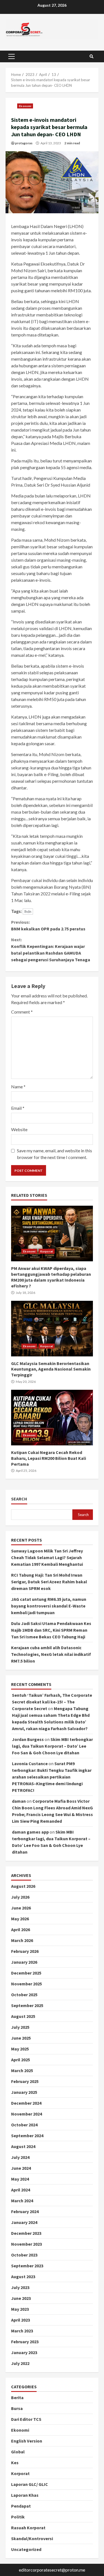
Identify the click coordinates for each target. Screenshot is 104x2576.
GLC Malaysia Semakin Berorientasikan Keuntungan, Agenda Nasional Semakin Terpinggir (52, 1329)
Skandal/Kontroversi (32, 2538)
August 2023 (23, 2277)
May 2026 (20, 1919)
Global (18, 2452)
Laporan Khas (25, 2495)
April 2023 (21, 2320)
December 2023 (26, 2233)
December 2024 (26, 2103)
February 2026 (25, 1951)
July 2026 (20, 1897)
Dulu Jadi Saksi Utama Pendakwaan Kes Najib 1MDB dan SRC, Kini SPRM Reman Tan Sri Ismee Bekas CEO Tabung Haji (51, 1630)
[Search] (92, 56)
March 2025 (22, 2070)
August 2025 (23, 2016)
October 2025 (24, 1995)
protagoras (24, 143)
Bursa (17, 2408)
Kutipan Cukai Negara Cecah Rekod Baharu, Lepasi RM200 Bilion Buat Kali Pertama (52, 1418)
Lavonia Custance (30, 1763)
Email (18, 1108)
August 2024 (23, 2146)
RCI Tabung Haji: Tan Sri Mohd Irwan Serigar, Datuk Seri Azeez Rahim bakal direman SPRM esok (49, 1582)
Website (19, 1129)
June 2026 (21, 1908)
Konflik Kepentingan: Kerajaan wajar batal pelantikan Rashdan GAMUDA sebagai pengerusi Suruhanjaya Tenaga (51, 950)
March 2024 (22, 2201)
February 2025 (25, 2081)
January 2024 (24, 2222)
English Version (27, 2441)
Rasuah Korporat (28, 2528)
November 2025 (26, 1984)
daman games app (30, 1832)
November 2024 (26, 2114)
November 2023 (26, 2244)
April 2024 (21, 2190)
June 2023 (21, 2298)
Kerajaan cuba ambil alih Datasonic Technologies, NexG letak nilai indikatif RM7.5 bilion (51, 1654)
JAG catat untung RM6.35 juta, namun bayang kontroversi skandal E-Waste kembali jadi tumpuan (49, 1606)
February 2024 (25, 2211)
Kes (15, 2463)
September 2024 (27, 2136)
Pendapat (21, 2506)
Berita (17, 2397)
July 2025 (20, 2027)
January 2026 (24, 1962)
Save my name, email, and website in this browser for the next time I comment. (54, 1154)
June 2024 (21, 2168)
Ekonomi (25, 106)
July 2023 (20, 2287)
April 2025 (21, 2060)
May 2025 (20, 2049)
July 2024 (20, 2157)
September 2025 (27, 2005)
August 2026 (23, 1886)
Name (18, 1087)
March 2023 (22, 2331)
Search (19, 1499)
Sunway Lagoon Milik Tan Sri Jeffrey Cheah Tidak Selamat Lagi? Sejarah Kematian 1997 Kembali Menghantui (47, 1557)
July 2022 (20, 2363)
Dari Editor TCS (26, 2419)
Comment (22, 1012)
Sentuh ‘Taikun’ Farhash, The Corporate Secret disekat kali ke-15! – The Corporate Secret (52, 1702)
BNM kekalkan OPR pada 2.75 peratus (48, 925)
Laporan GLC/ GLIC (30, 2484)
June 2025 (21, 2038)
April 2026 (21, 1929)
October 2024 (24, 2125)
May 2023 (20, 2309)
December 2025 (26, 1973)
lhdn (28, 911)
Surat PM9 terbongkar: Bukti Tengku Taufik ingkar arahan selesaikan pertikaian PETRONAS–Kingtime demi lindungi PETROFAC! (52, 1777)
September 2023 (27, 2266)
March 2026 (22, 1940)
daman (19, 1801)
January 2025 (24, 2092)
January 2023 (24, 2352)
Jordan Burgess (28, 1739)
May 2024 (20, 2179)
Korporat (47, 1251)
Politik (18, 2517)
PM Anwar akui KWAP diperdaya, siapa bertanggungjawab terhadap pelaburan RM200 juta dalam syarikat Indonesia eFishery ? (52, 1233)
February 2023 (25, 2342)
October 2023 (24, 2255)
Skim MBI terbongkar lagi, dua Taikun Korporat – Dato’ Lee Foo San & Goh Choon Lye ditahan (52, 1746)
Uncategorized (26, 2549)
